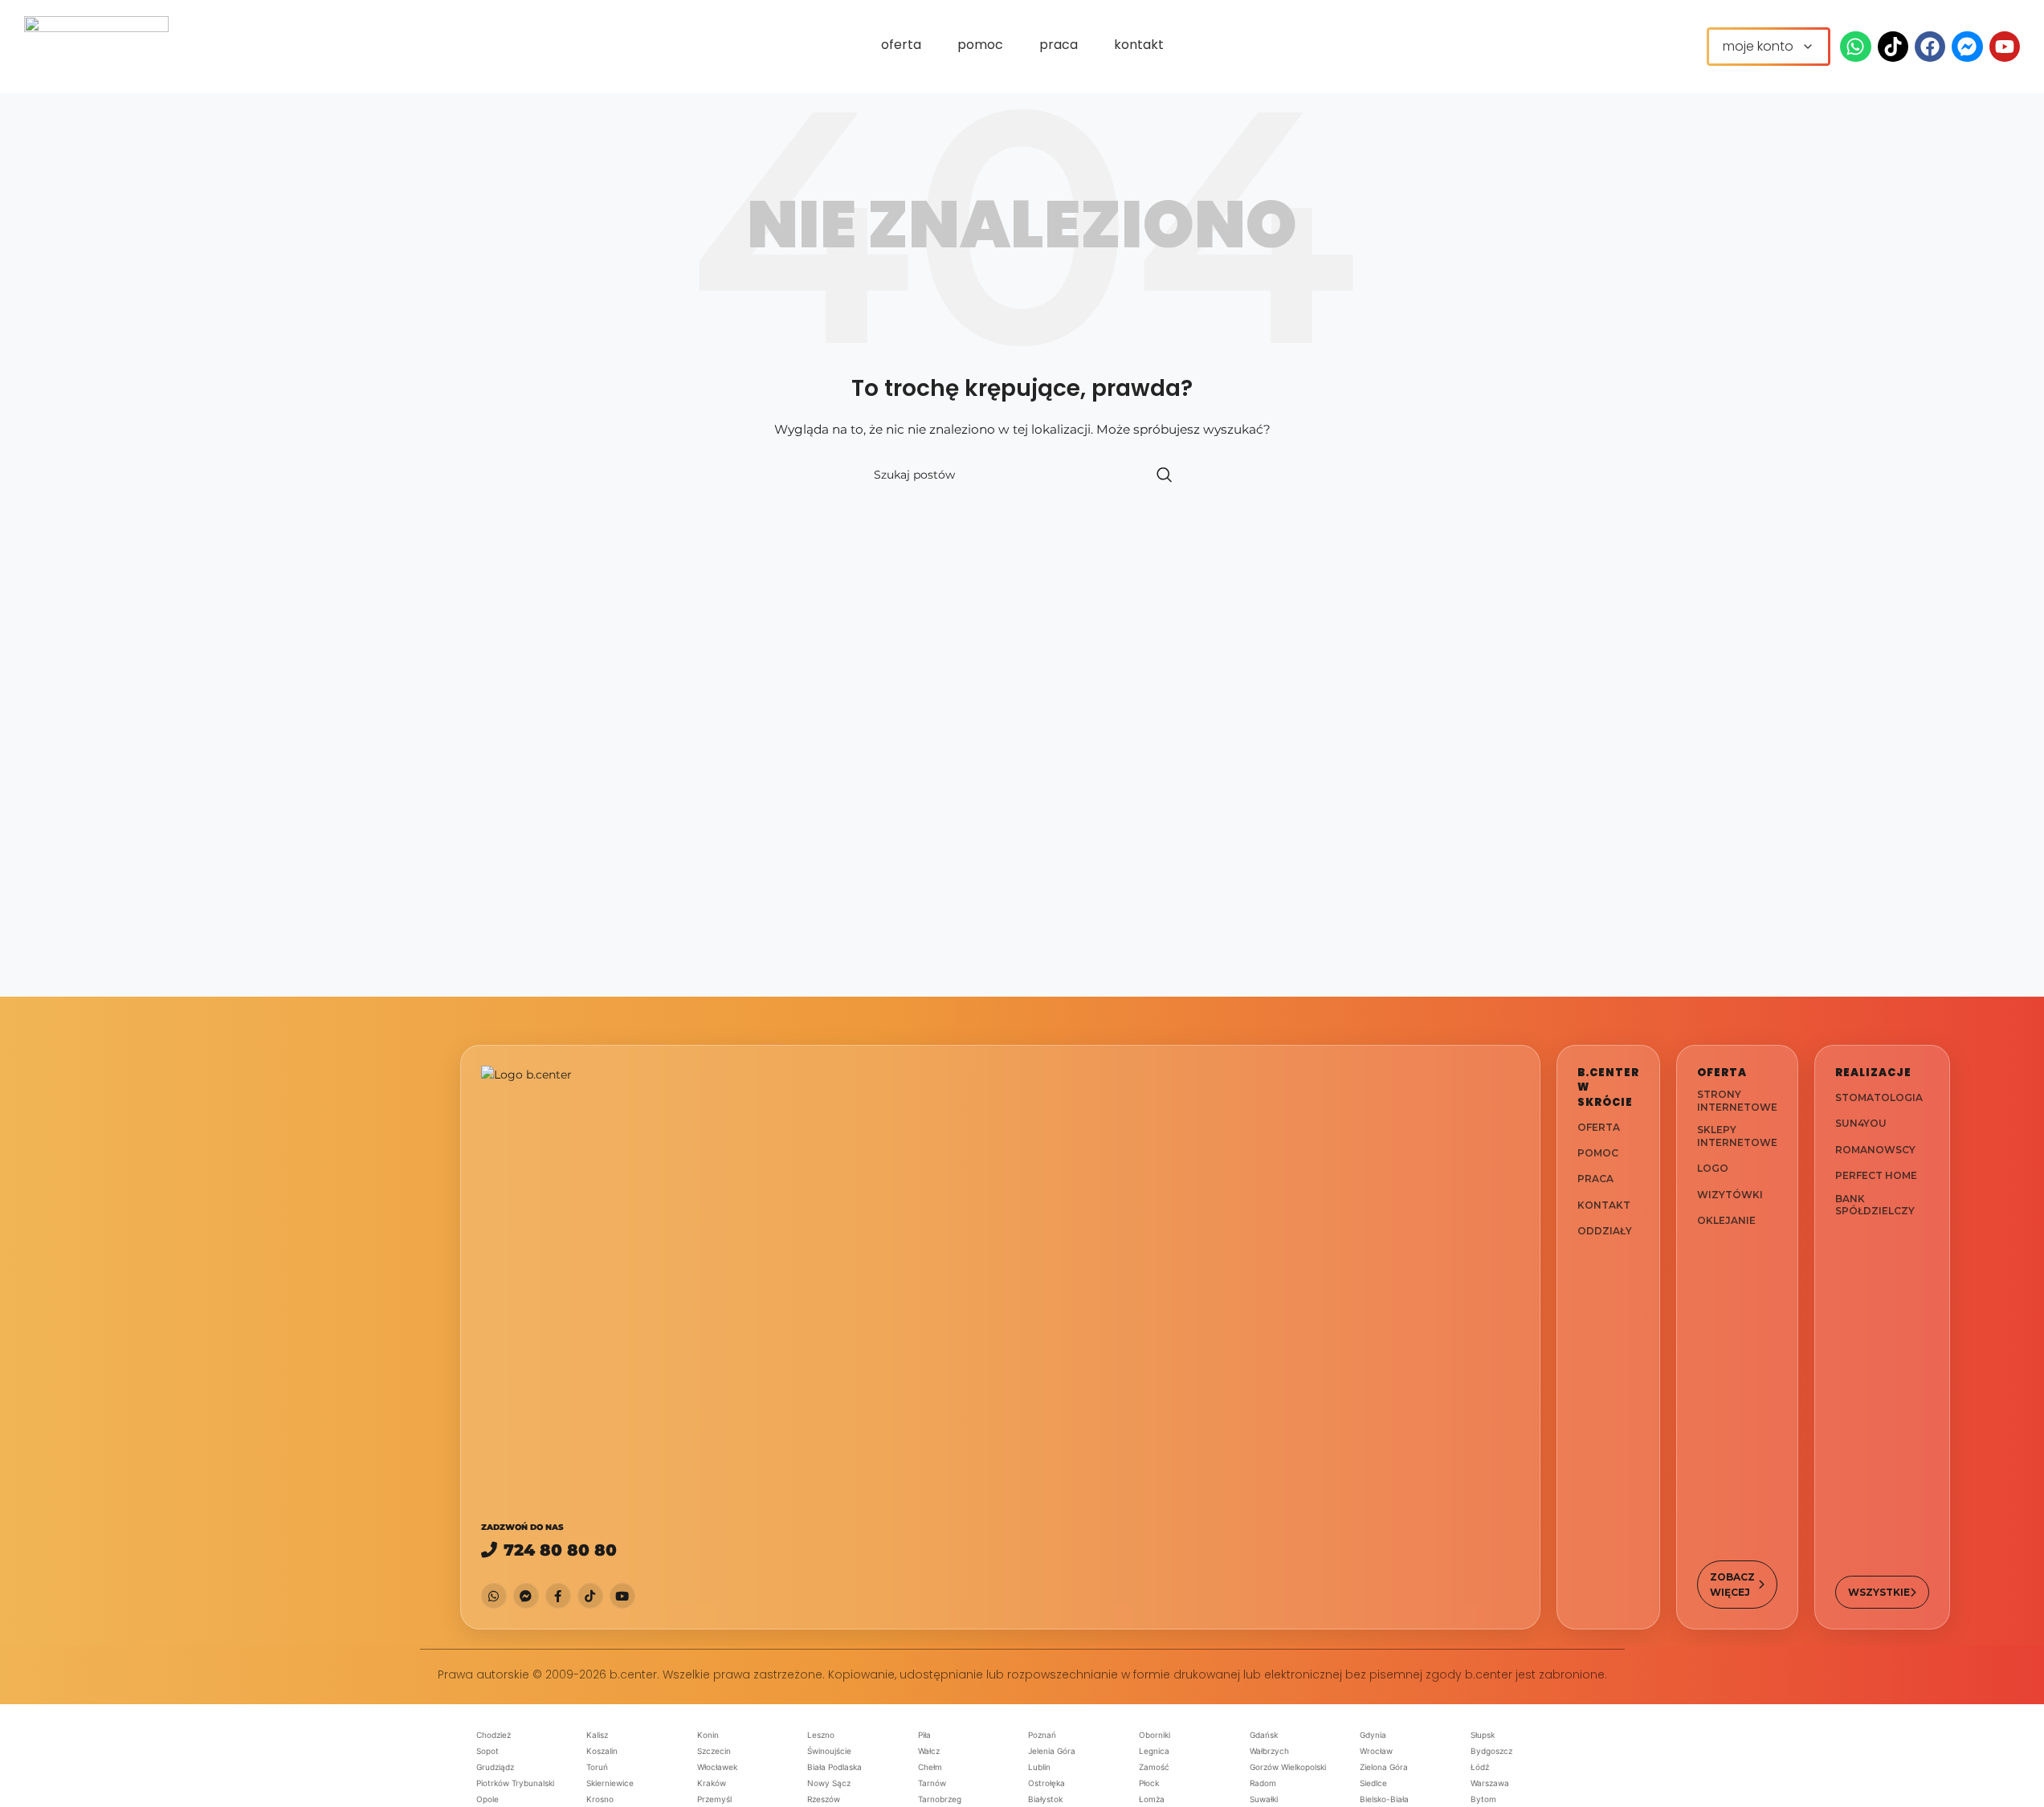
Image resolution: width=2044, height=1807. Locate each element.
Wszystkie (1879, 1592)
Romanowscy (1875, 1150)
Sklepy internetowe (1737, 1136)
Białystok (1045, 1799)
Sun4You (1861, 1124)
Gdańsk (1264, 1735)
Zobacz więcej (1732, 1585)
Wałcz (929, 1751)
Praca (1595, 1179)
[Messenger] (526, 1596)
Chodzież (494, 1735)
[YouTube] (622, 1596)
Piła (924, 1735)
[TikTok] (590, 1596)
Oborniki (1155, 1735)
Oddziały (1605, 1231)
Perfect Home (1876, 1176)
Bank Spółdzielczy (1875, 1205)
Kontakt (1604, 1205)
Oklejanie (1726, 1220)
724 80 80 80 (560, 1550)
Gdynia (1373, 1735)
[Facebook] (558, 1596)
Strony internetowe (1737, 1101)
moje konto (1758, 46)
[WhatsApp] (494, 1596)
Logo (1713, 1168)
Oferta (1599, 1127)
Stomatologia (1879, 1097)
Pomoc (1598, 1153)
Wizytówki (1730, 1195)
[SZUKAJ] (1165, 475)
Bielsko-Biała (1384, 1799)
